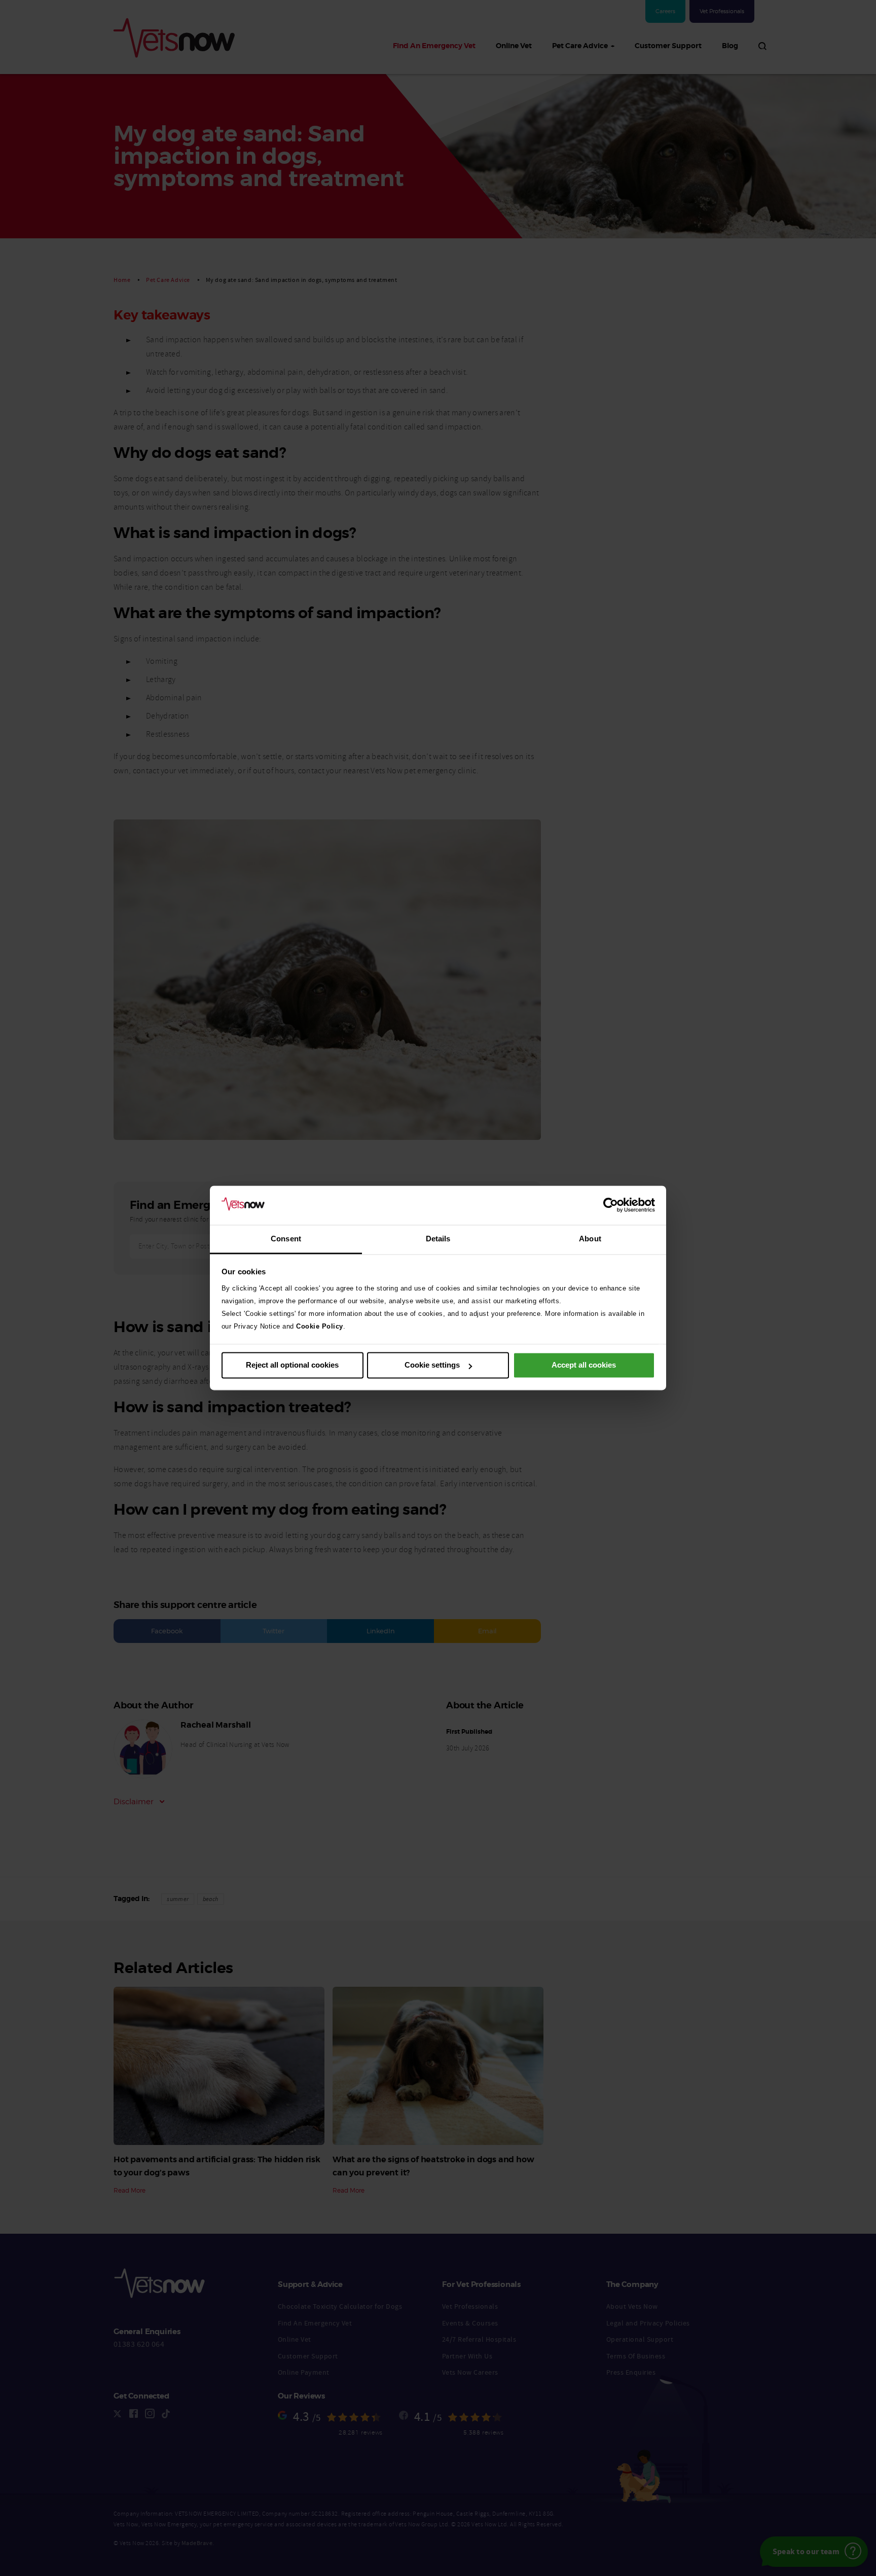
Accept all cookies (584, 1365)
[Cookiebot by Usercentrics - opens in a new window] (611, 1205)
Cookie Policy (320, 1326)
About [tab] (590, 1239)
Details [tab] (438, 1239)
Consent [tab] (286, 1239)
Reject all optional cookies (292, 1365)
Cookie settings (432, 1365)
